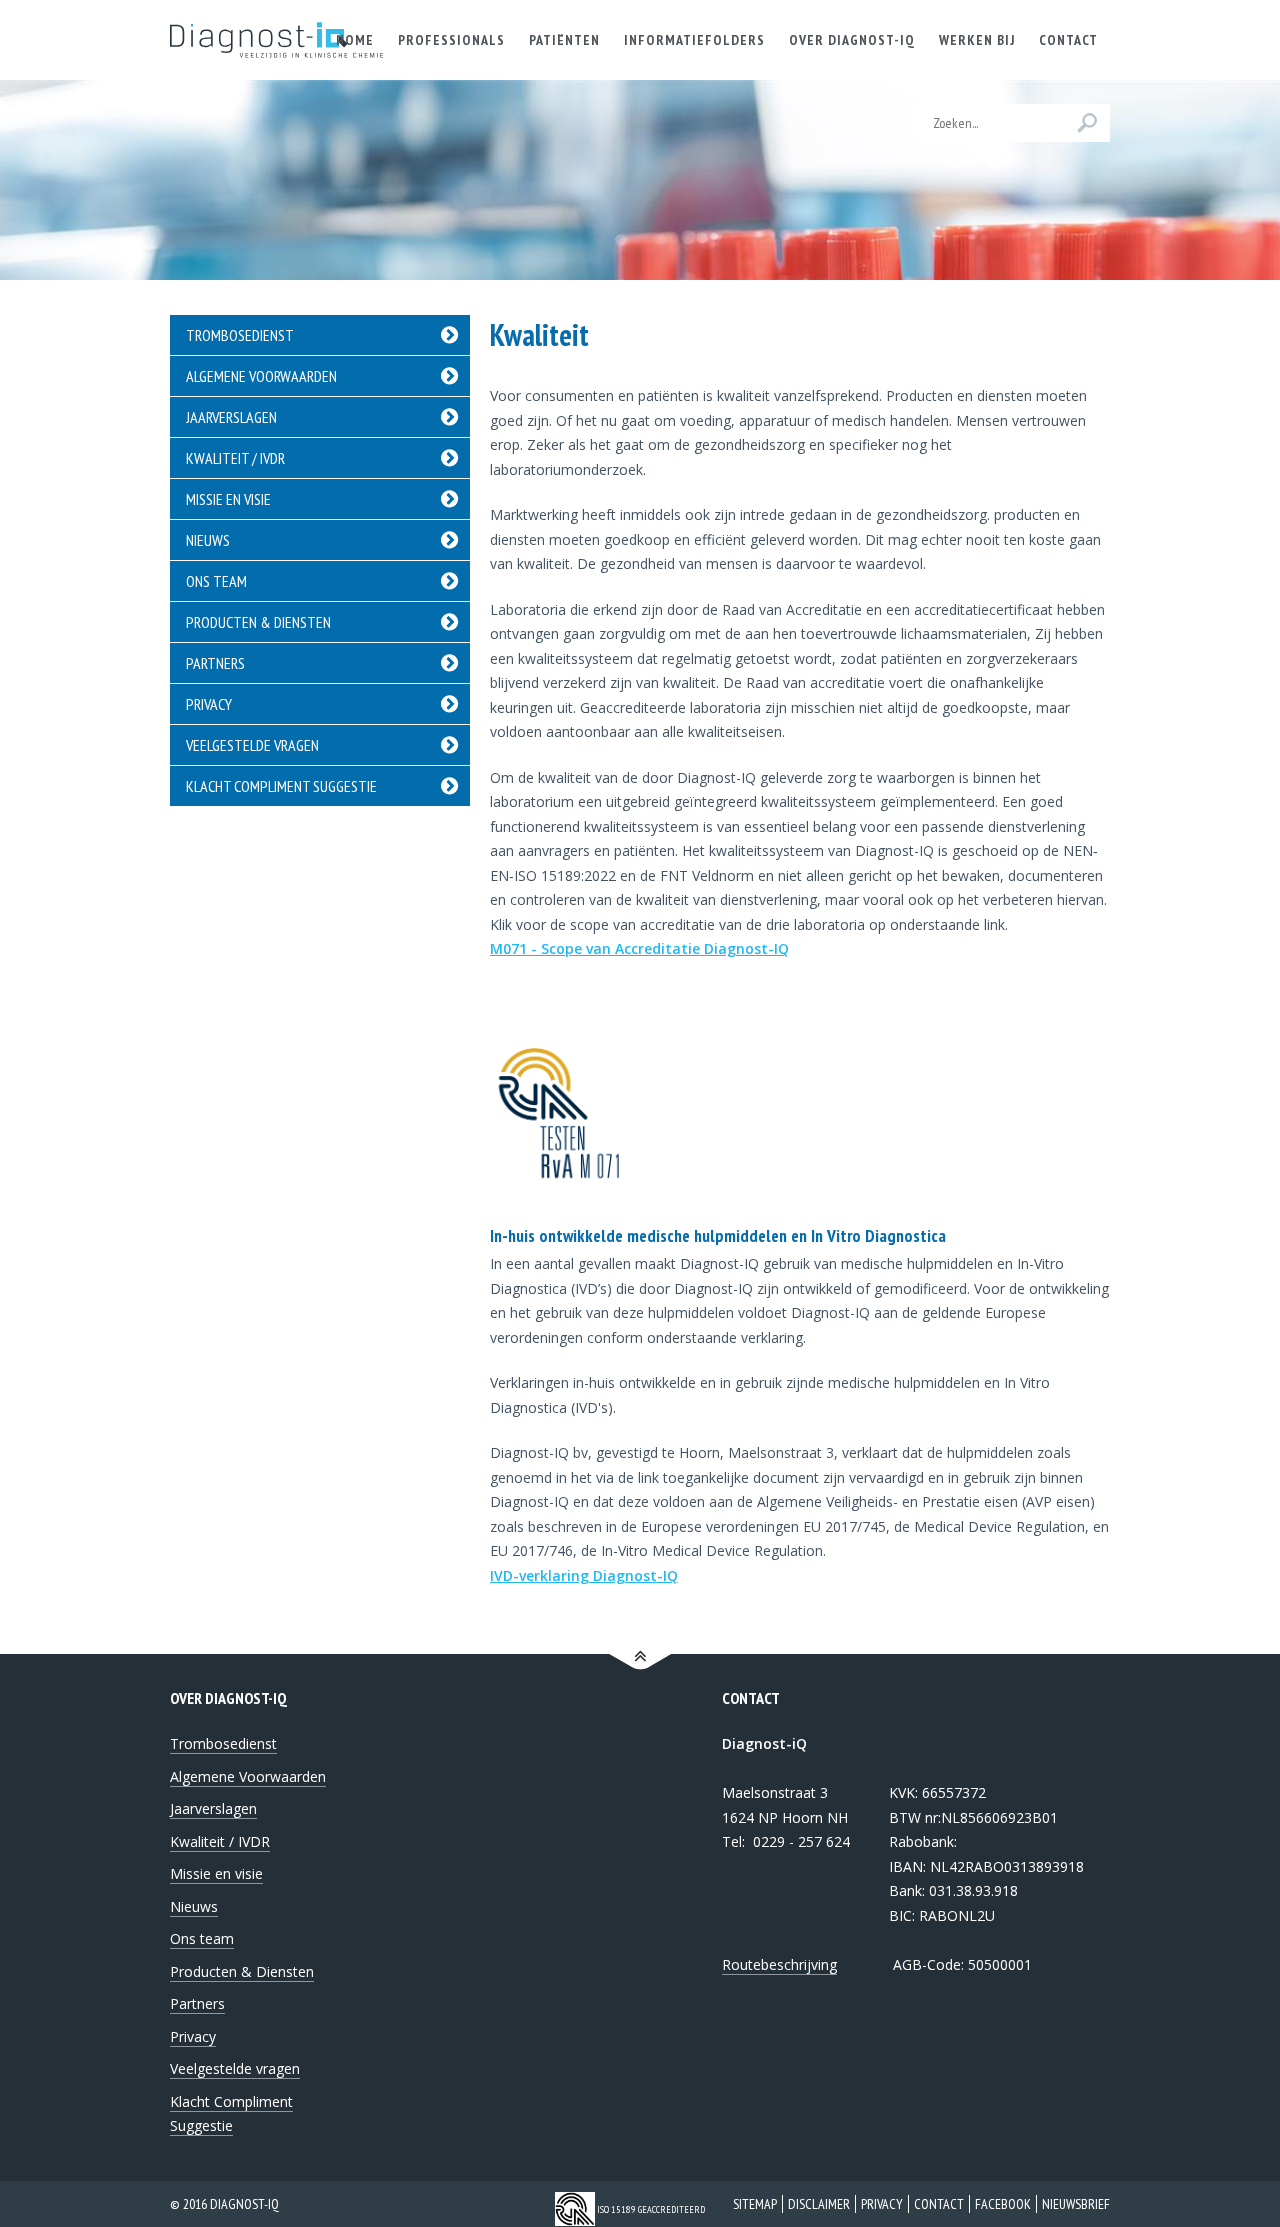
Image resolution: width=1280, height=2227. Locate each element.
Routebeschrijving (779, 1964)
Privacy (882, 2204)
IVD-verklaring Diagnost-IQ (584, 1575)
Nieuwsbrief (1076, 2204)
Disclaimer (819, 2204)
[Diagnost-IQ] (276, 40)
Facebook (1003, 2204)
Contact (939, 2204)
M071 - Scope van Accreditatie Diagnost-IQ (639, 948)
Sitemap (755, 2204)
